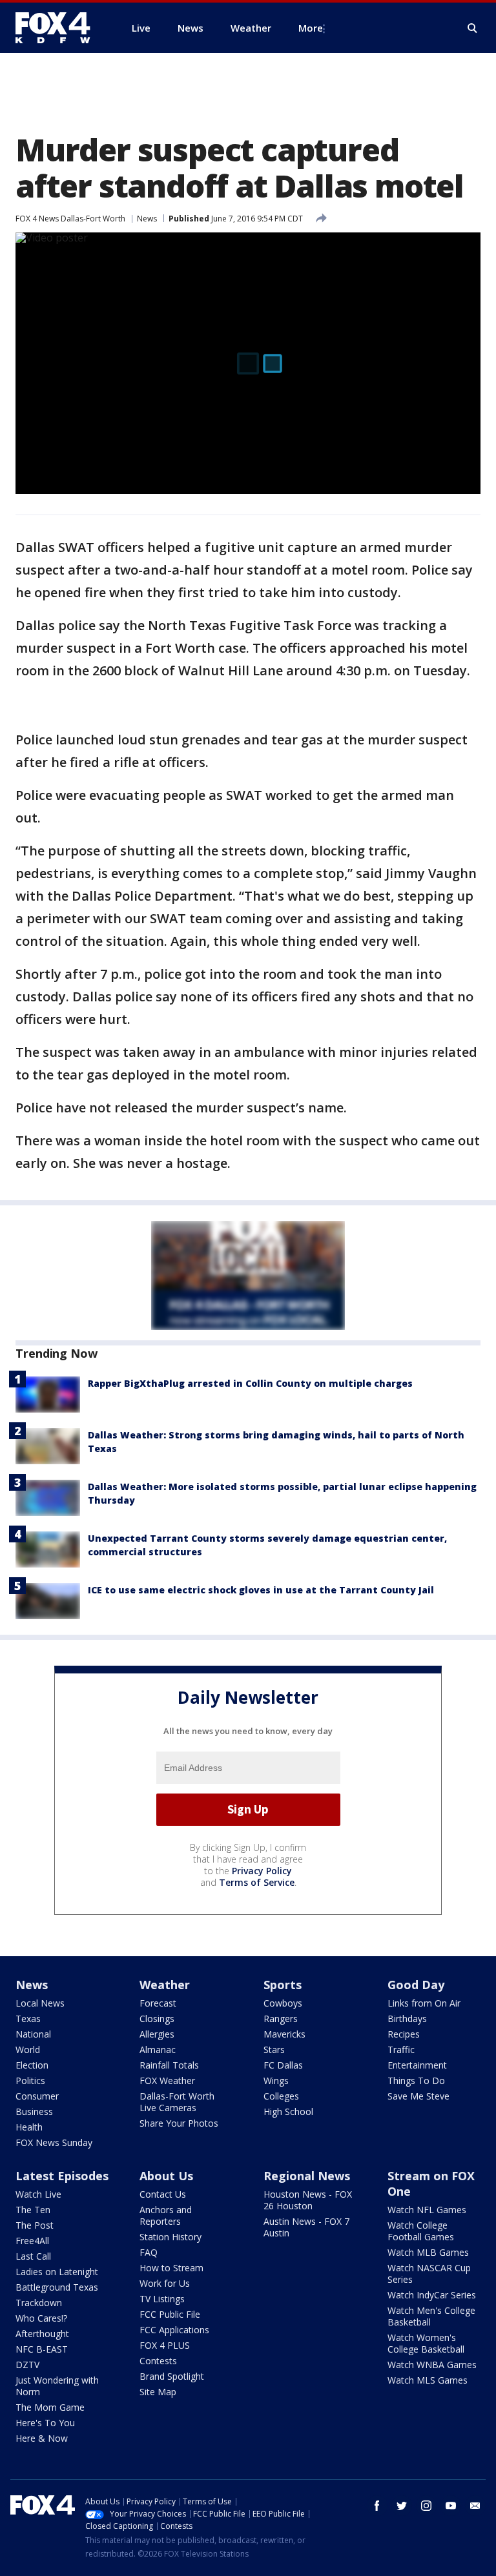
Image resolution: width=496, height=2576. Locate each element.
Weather (165, 1985)
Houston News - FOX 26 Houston (308, 2200)
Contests (158, 2361)
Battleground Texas (57, 2287)
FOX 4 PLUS (165, 2345)
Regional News (307, 2176)
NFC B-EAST (42, 2349)
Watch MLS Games (428, 2380)
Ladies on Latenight (57, 2272)
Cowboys (283, 2003)
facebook (377, 2506)
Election (32, 2065)
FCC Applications (174, 2330)
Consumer (37, 2096)
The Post (35, 2225)
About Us (166, 2176)
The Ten (33, 2210)
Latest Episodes (62, 2176)
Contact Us (163, 2194)
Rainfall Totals (169, 2065)
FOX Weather (167, 2080)
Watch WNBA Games (432, 2365)
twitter (402, 2506)
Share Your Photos (179, 2123)
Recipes (404, 2034)
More (311, 28)
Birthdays (407, 2019)
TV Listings (162, 2299)
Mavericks (284, 2034)
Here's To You (45, 2423)
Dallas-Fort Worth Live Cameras (177, 2102)
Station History (170, 2237)
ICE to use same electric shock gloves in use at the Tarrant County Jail (261, 1590)
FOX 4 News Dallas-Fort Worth (70, 219)
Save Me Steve (418, 2096)
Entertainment (417, 2065)
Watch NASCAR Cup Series (429, 2274)
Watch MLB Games (428, 2252)
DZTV (27, 2365)
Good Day (416, 1985)
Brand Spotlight (172, 2376)
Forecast (158, 2003)
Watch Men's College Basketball (431, 2316)
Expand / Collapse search (473, 28)
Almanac (158, 2050)
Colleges (281, 2096)
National (33, 2034)
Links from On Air (424, 2003)
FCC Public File (170, 2314)
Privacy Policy (262, 1871)
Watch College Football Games (421, 2231)
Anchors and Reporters (166, 2215)
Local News (40, 2003)
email (475, 2506)
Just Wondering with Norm (57, 2386)
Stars (274, 2050)
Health (29, 2127)
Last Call (33, 2256)
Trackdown (39, 2303)
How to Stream (171, 2268)
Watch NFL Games (427, 2210)
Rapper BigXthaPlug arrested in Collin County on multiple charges (250, 1383)
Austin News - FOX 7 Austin (306, 2227)
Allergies (157, 2034)
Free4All (32, 2241)
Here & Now (42, 2438)
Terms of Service (257, 1882)
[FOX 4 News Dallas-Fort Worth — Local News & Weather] (58, 28)
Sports (283, 1985)
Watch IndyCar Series (432, 2295)
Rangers (281, 2019)
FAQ (149, 2252)
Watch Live (38, 2194)
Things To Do (416, 2080)
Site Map (158, 2392)
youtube (451, 2506)
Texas (28, 2019)
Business (34, 2111)
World (28, 2050)
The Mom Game (50, 2407)
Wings (276, 2080)
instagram (426, 2506)
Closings (157, 2019)
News (147, 219)
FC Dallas (283, 2065)
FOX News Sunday (54, 2142)
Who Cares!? (41, 2318)
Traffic (401, 2050)
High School (288, 2111)
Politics (30, 2080)
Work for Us (165, 2283)
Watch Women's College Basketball (426, 2343)
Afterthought (42, 2334)
